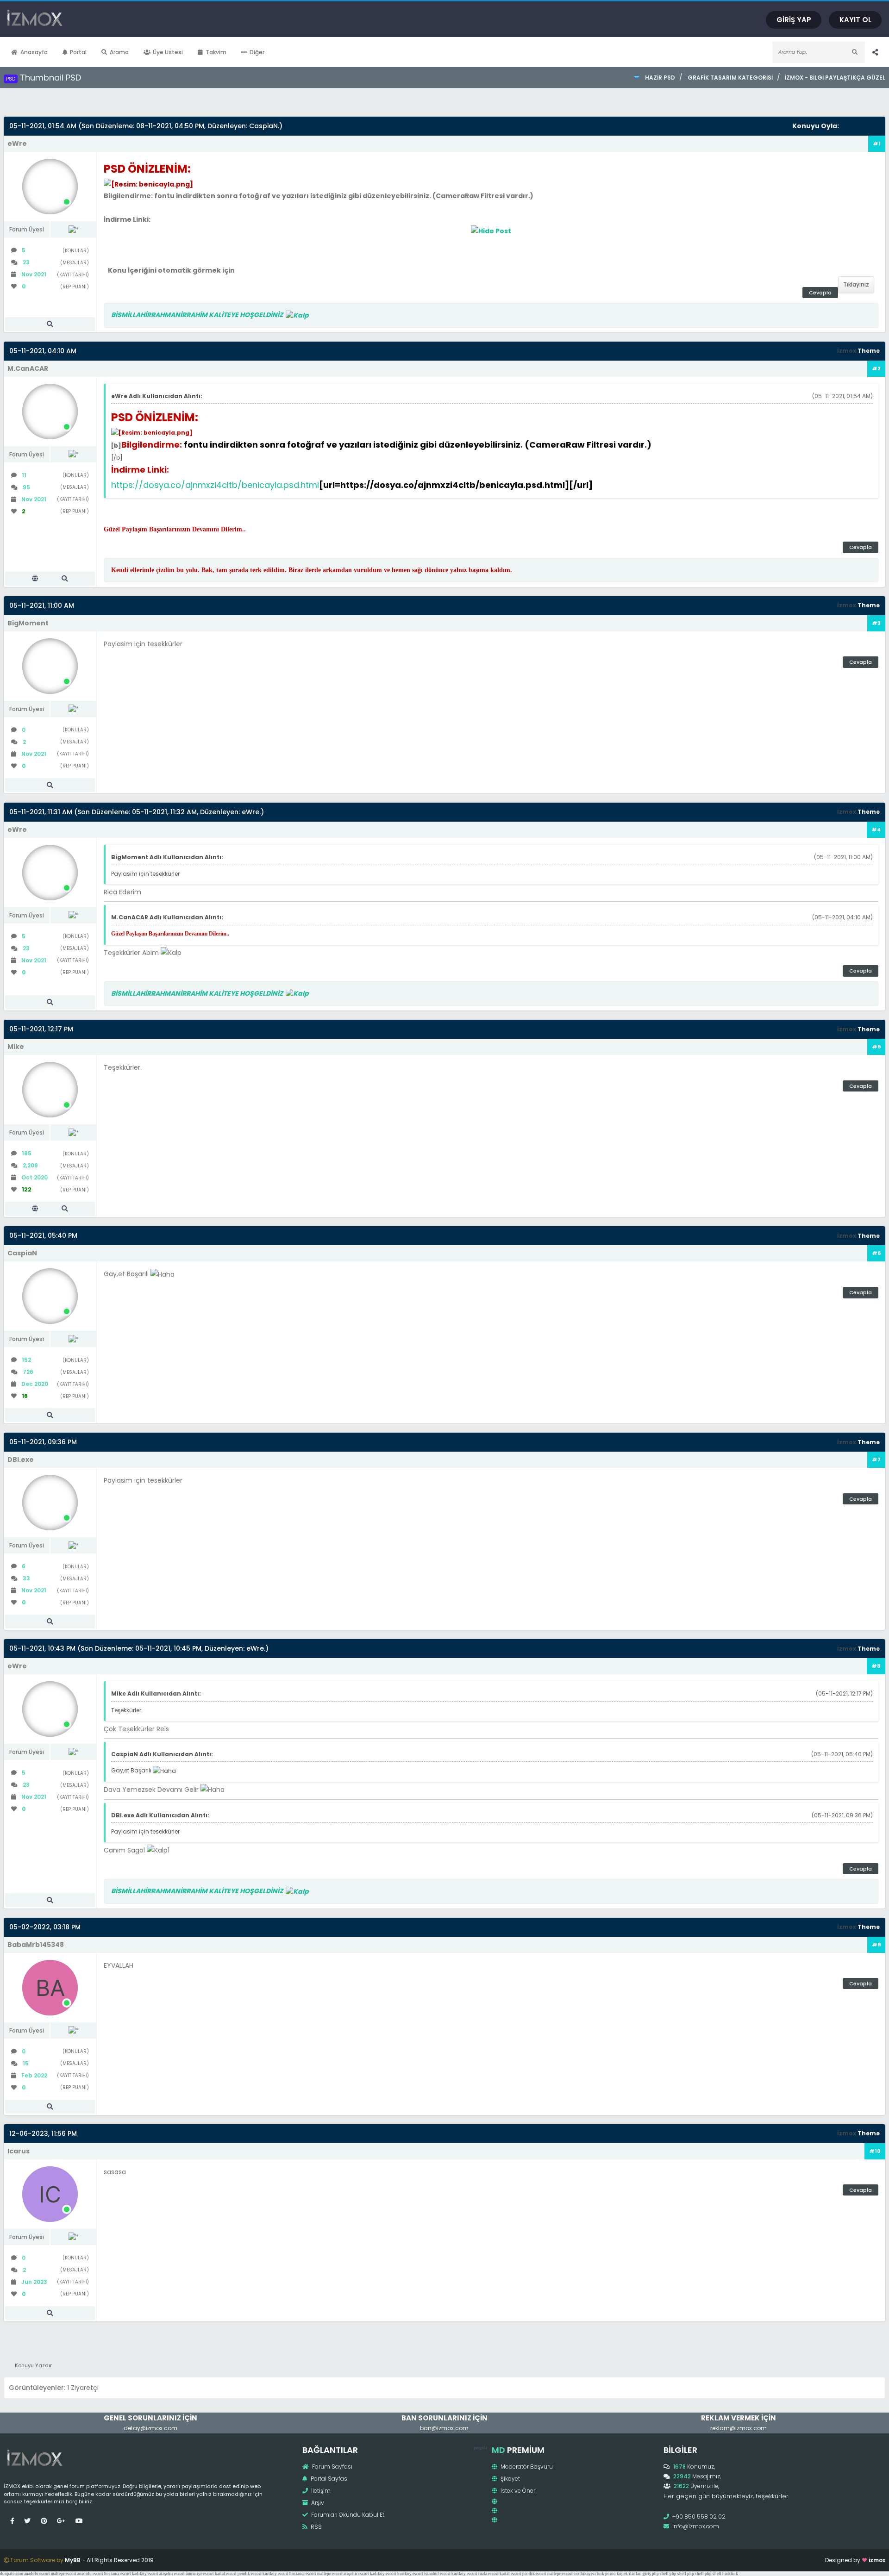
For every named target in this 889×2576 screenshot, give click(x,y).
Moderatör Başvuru (526, 2467)
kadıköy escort (145, 2574)
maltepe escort (64, 2574)
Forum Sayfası (332, 2467)
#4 (876, 830)
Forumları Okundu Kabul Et (347, 2515)
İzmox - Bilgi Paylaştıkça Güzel (835, 78)
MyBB (73, 2560)
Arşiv (317, 2503)
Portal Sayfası (329, 2479)
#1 (877, 143)
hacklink (730, 2574)
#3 (876, 623)
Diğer (257, 52)
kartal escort (226, 2574)
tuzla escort (488, 2574)
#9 (876, 1945)
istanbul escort (437, 2574)
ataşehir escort (172, 2574)
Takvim (216, 52)
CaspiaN (263, 126)
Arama (119, 52)
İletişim (320, 2491)
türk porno (606, 2574)
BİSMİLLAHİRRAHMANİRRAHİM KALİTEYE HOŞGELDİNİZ (198, 315)
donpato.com (12, 2574)
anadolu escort (37, 2574)
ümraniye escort (200, 2574)
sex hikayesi (585, 2574)
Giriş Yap (794, 20)
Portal (78, 52)
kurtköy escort (275, 2574)
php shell (660, 2574)
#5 (876, 1047)
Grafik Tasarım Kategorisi (730, 78)
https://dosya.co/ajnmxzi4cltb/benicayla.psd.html (215, 485)
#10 (875, 2151)
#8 (876, 1666)
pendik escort (250, 2574)
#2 (876, 368)
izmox (877, 2560)
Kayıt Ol (855, 20)
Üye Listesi (168, 52)
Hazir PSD (660, 78)
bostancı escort (118, 2574)
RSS (316, 2527)
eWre (250, 812)
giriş (647, 2574)
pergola (480, 2448)
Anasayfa (34, 52)
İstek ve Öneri (518, 2491)
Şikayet (510, 2479)
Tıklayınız (856, 284)
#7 (876, 1460)
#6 (876, 1253)
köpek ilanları (629, 2574)
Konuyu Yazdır (33, 2365)
